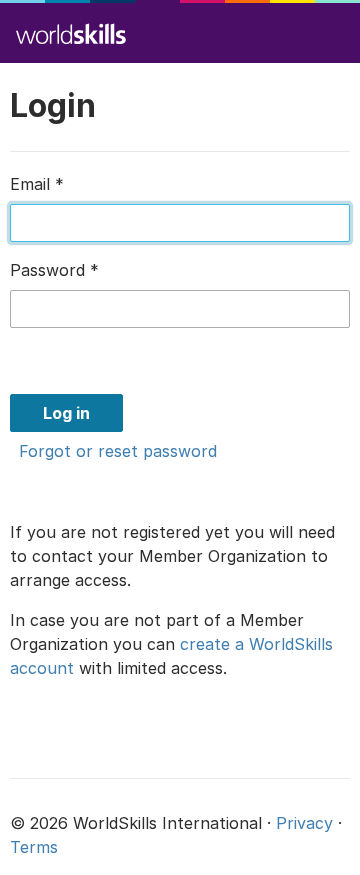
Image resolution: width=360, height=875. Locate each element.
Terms (34, 847)
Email (37, 184)
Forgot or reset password (118, 451)
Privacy (304, 823)
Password (54, 270)
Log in (66, 413)
